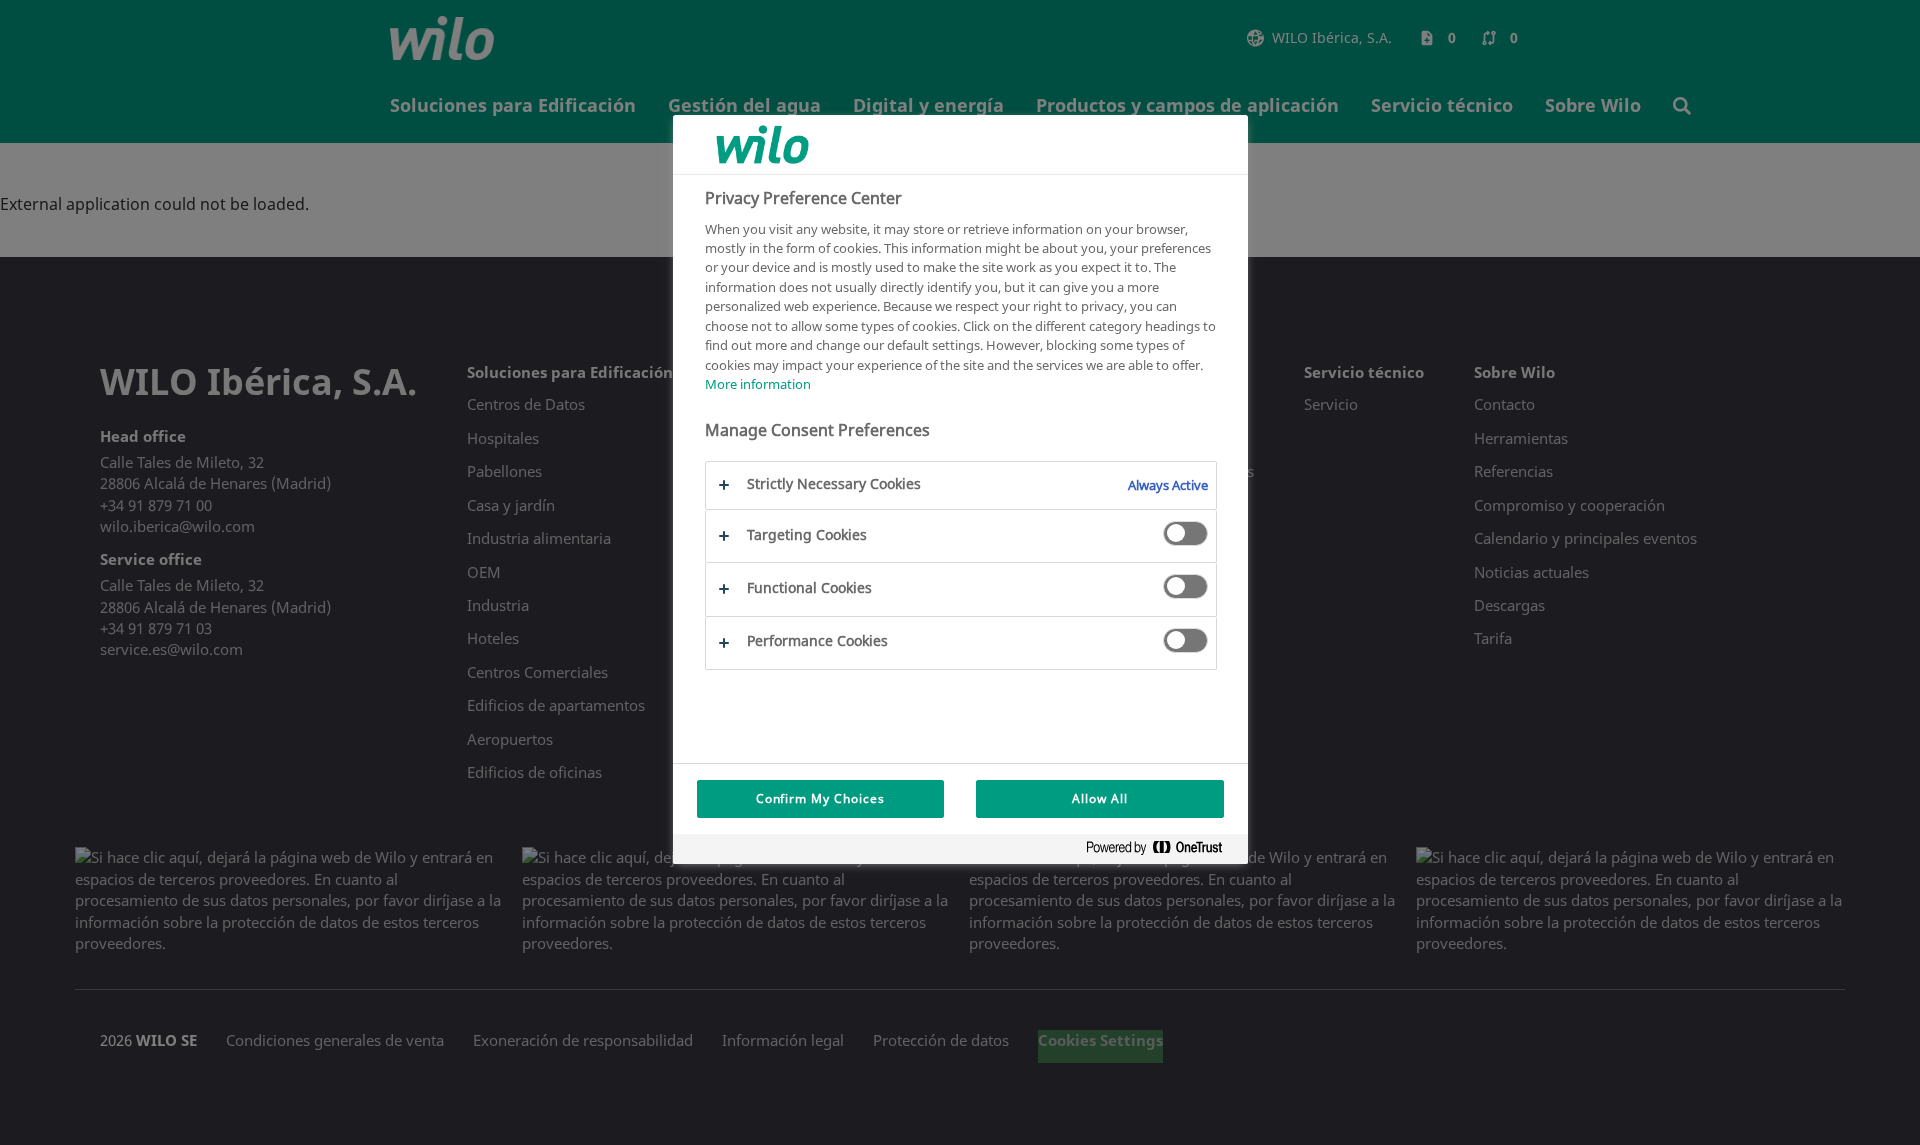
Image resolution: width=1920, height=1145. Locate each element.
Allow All (1100, 798)
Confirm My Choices (820, 798)
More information (758, 384)
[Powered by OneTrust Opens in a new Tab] (1162, 851)
